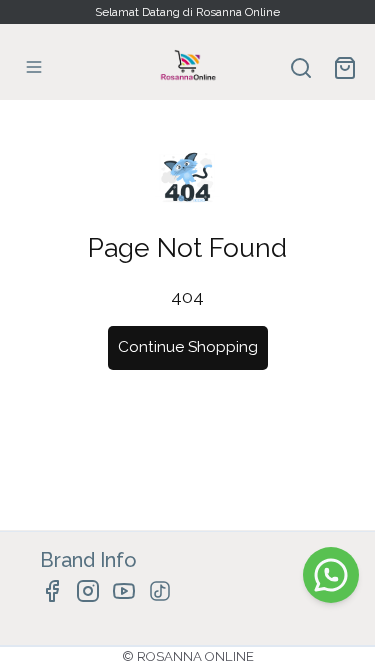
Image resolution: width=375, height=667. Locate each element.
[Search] (301, 68)
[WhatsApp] (331, 575)
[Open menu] (34, 67)
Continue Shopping (188, 347)
